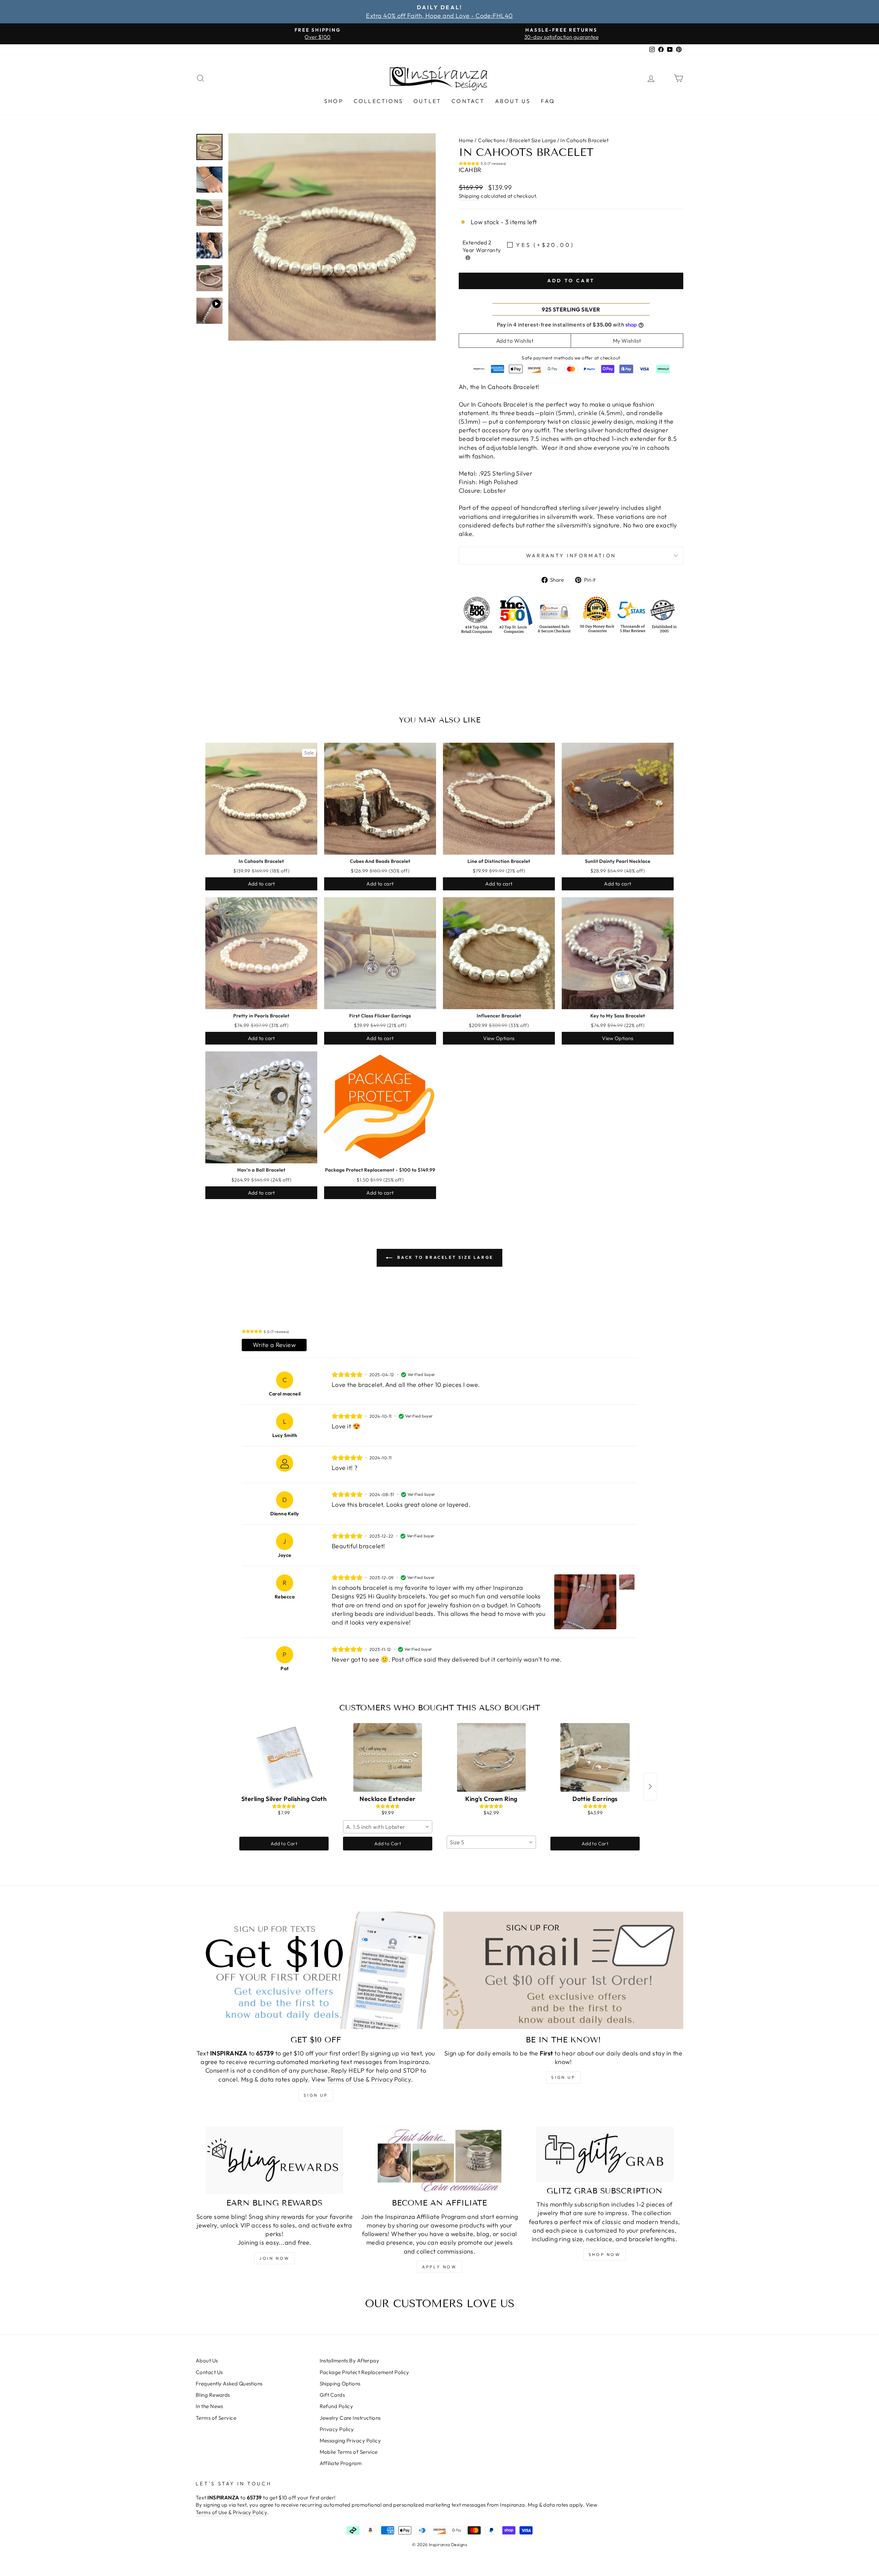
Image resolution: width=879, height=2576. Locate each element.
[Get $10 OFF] (316, 1970)
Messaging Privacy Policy (350, 2441)
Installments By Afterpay (350, 2361)
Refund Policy (336, 2406)
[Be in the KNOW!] (563, 1970)
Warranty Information (571, 556)
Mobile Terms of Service (349, 2452)
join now (275, 2258)
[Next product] (650, 1787)
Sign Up (563, 2077)
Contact (468, 101)
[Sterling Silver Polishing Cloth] (284, 1757)
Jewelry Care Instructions (350, 2418)
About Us (513, 101)
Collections (378, 101)
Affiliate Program (341, 2463)
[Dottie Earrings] (595, 1757)
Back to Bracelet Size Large (444, 1257)
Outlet (427, 101)
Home (466, 140)
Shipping (469, 196)
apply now (439, 2267)
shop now (605, 2254)
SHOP (334, 101)
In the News (209, 2406)
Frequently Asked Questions (229, 2384)
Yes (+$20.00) (545, 245)
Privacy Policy (391, 2079)
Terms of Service (216, 2418)
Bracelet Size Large (533, 140)
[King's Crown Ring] (491, 1757)
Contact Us (209, 2372)
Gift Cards (332, 2395)
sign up (316, 2095)
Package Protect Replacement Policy (364, 2372)
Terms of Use (345, 2079)
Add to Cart (284, 1844)
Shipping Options (340, 2384)
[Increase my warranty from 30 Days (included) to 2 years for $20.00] (468, 258)
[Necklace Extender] (388, 1757)
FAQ (548, 101)
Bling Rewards (213, 2395)
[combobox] (388, 1827)
